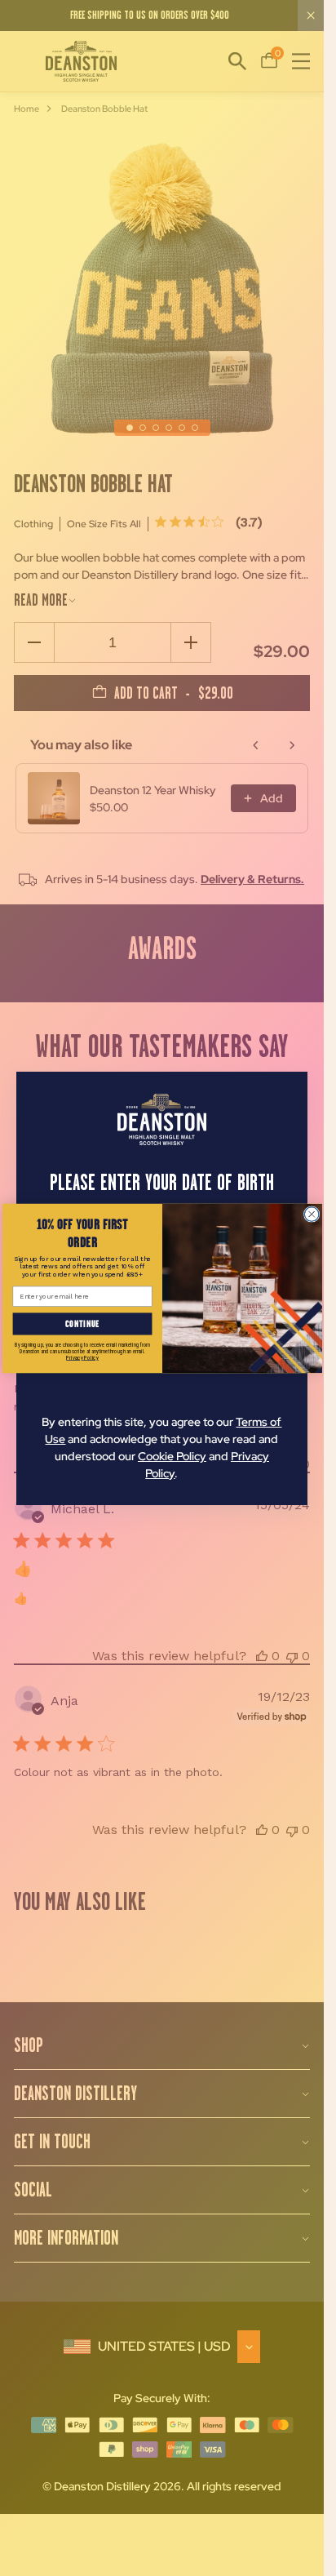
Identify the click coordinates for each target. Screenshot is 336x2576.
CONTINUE (82, 1323)
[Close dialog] (312, 1214)
